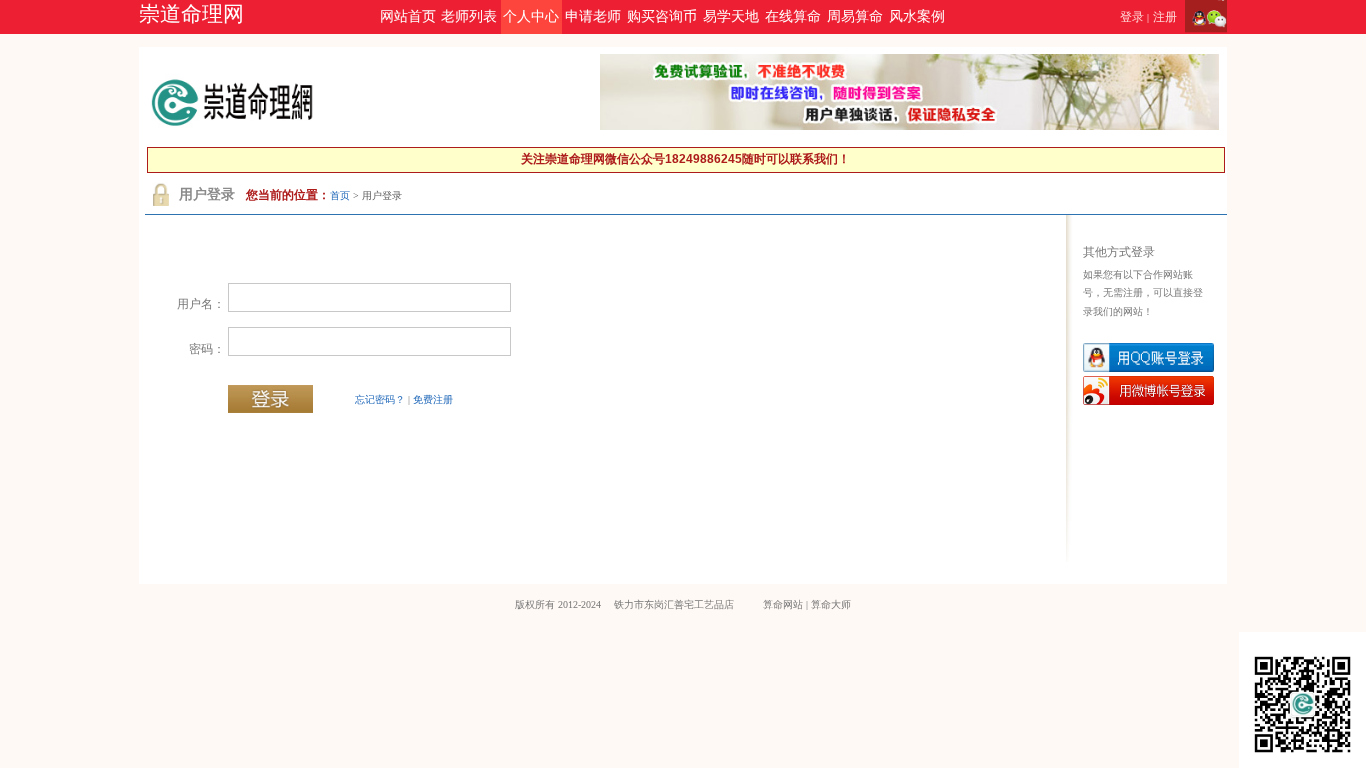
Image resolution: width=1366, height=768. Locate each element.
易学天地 (731, 16)
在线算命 (793, 16)
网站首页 (408, 16)
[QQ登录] (1195, 17)
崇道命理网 (191, 14)
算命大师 (831, 604)
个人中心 (531, 16)
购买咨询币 (662, 16)
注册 (1165, 17)
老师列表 (469, 16)
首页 (340, 195)
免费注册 (433, 399)
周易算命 (855, 16)
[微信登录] (1216, 17)
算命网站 (783, 604)
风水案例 (917, 16)
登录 (1132, 17)
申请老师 (593, 16)
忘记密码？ (380, 399)
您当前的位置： (288, 195)
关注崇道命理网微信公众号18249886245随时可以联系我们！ (685, 159)
